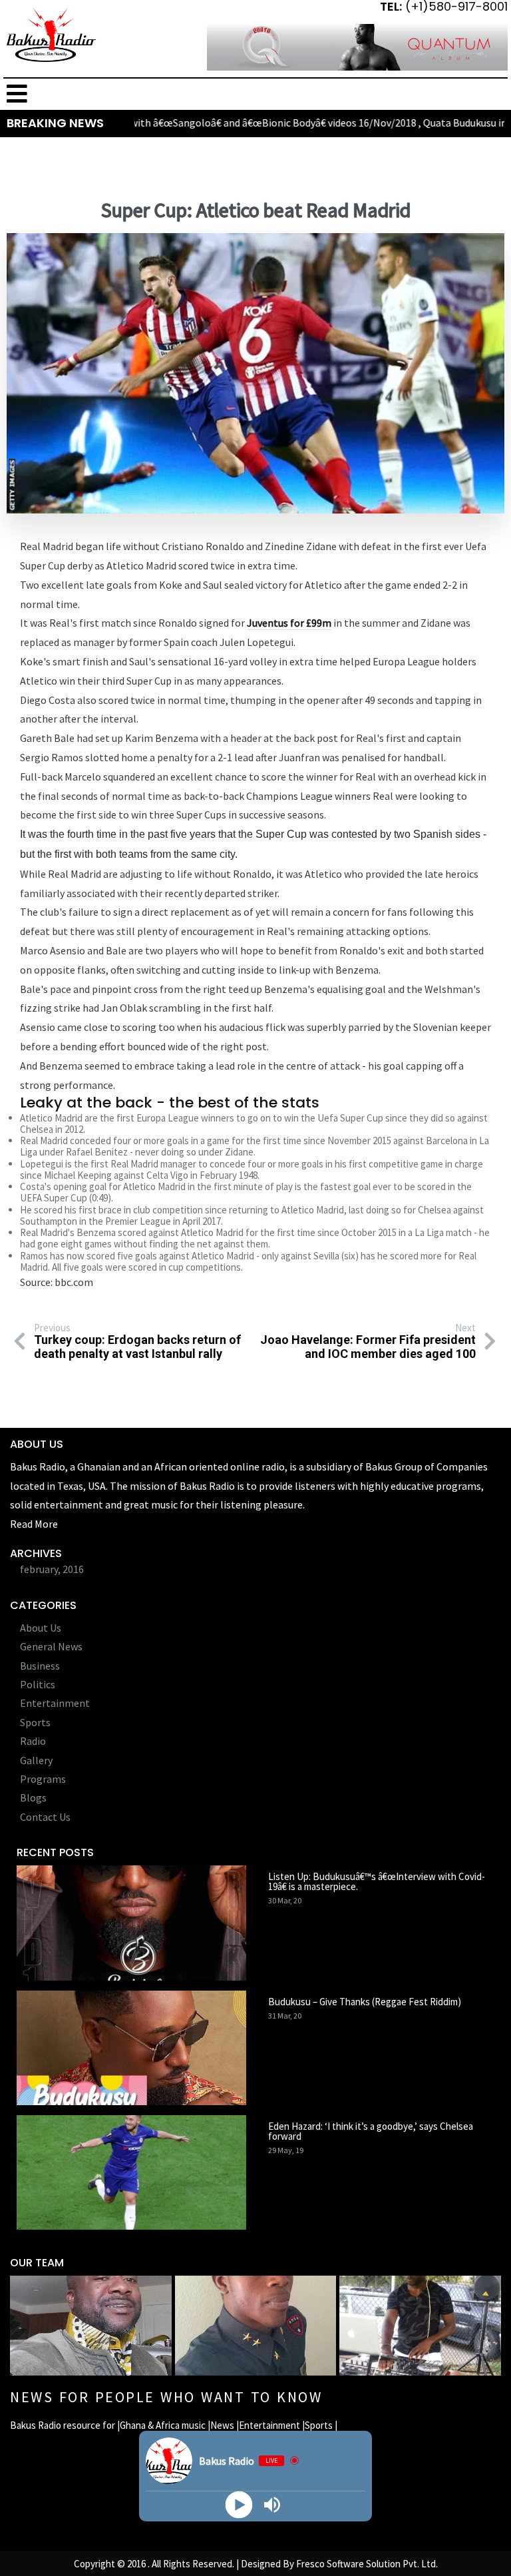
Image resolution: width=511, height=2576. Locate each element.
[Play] (239, 2504)
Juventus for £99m (289, 623)
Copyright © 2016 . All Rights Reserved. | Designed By (185, 2564)
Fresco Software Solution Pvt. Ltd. (367, 2564)
